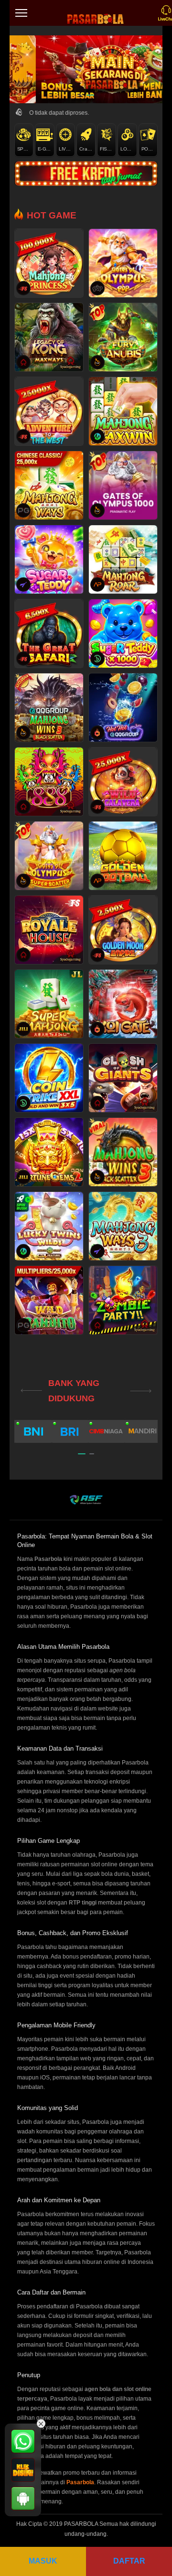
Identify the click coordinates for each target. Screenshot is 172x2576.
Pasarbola (80, 2482)
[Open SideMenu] (21, 13)
